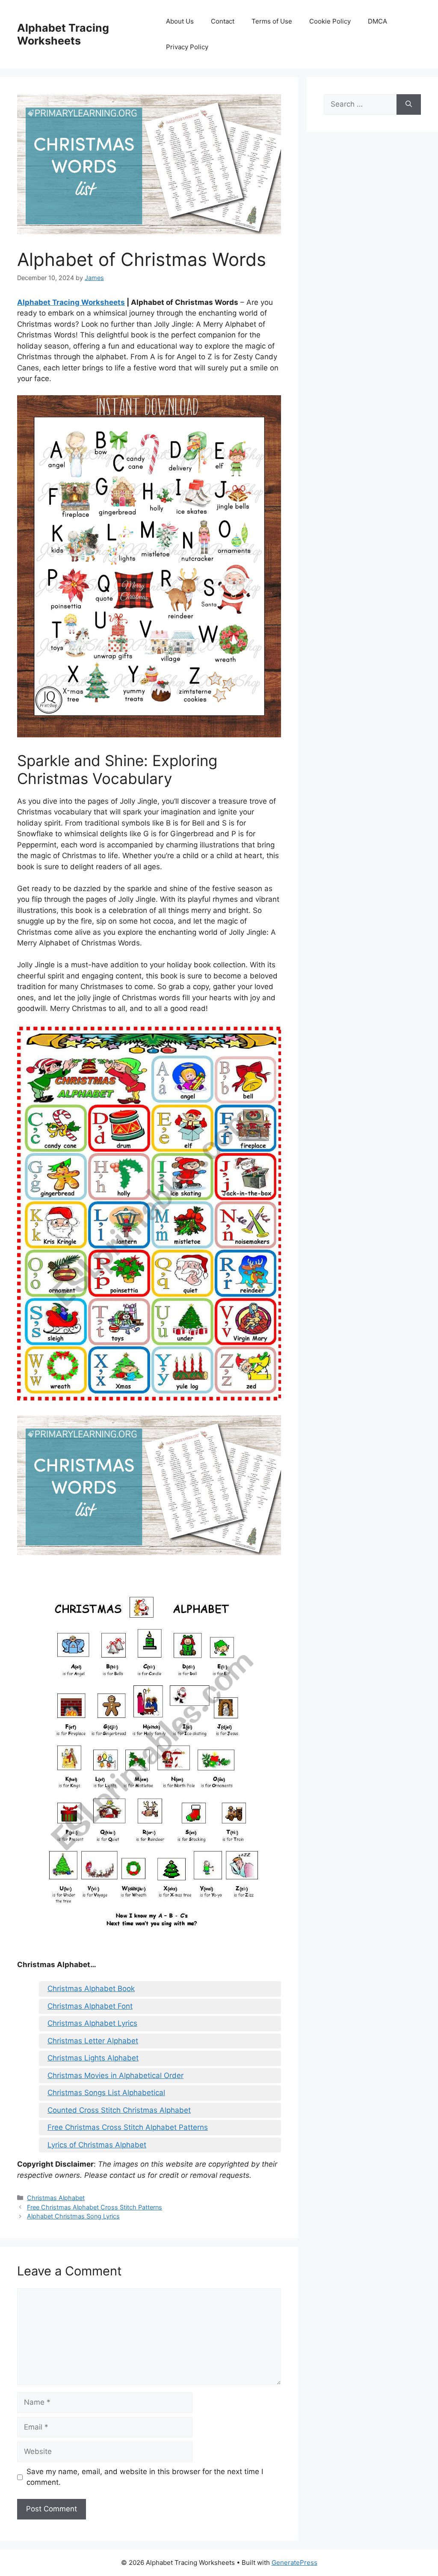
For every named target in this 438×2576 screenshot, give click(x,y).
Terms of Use (272, 21)
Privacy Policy (187, 47)
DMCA (377, 21)
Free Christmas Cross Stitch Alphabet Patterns (128, 2127)
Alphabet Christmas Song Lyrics (73, 2216)
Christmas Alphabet (56, 2198)
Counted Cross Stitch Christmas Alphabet (119, 2110)
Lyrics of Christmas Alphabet (97, 2145)
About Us (180, 21)
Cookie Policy (330, 21)
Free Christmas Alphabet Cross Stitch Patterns (95, 2207)
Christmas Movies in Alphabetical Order (115, 2075)
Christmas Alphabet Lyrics (92, 2023)
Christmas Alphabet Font (90, 2006)
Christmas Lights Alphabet (93, 2058)
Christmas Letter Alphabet (93, 2041)
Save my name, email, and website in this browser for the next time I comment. (145, 2477)
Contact (223, 21)
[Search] (409, 104)
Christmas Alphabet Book (91, 1989)
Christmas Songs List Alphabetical (106, 2093)
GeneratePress (294, 2563)
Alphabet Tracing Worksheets (63, 34)
